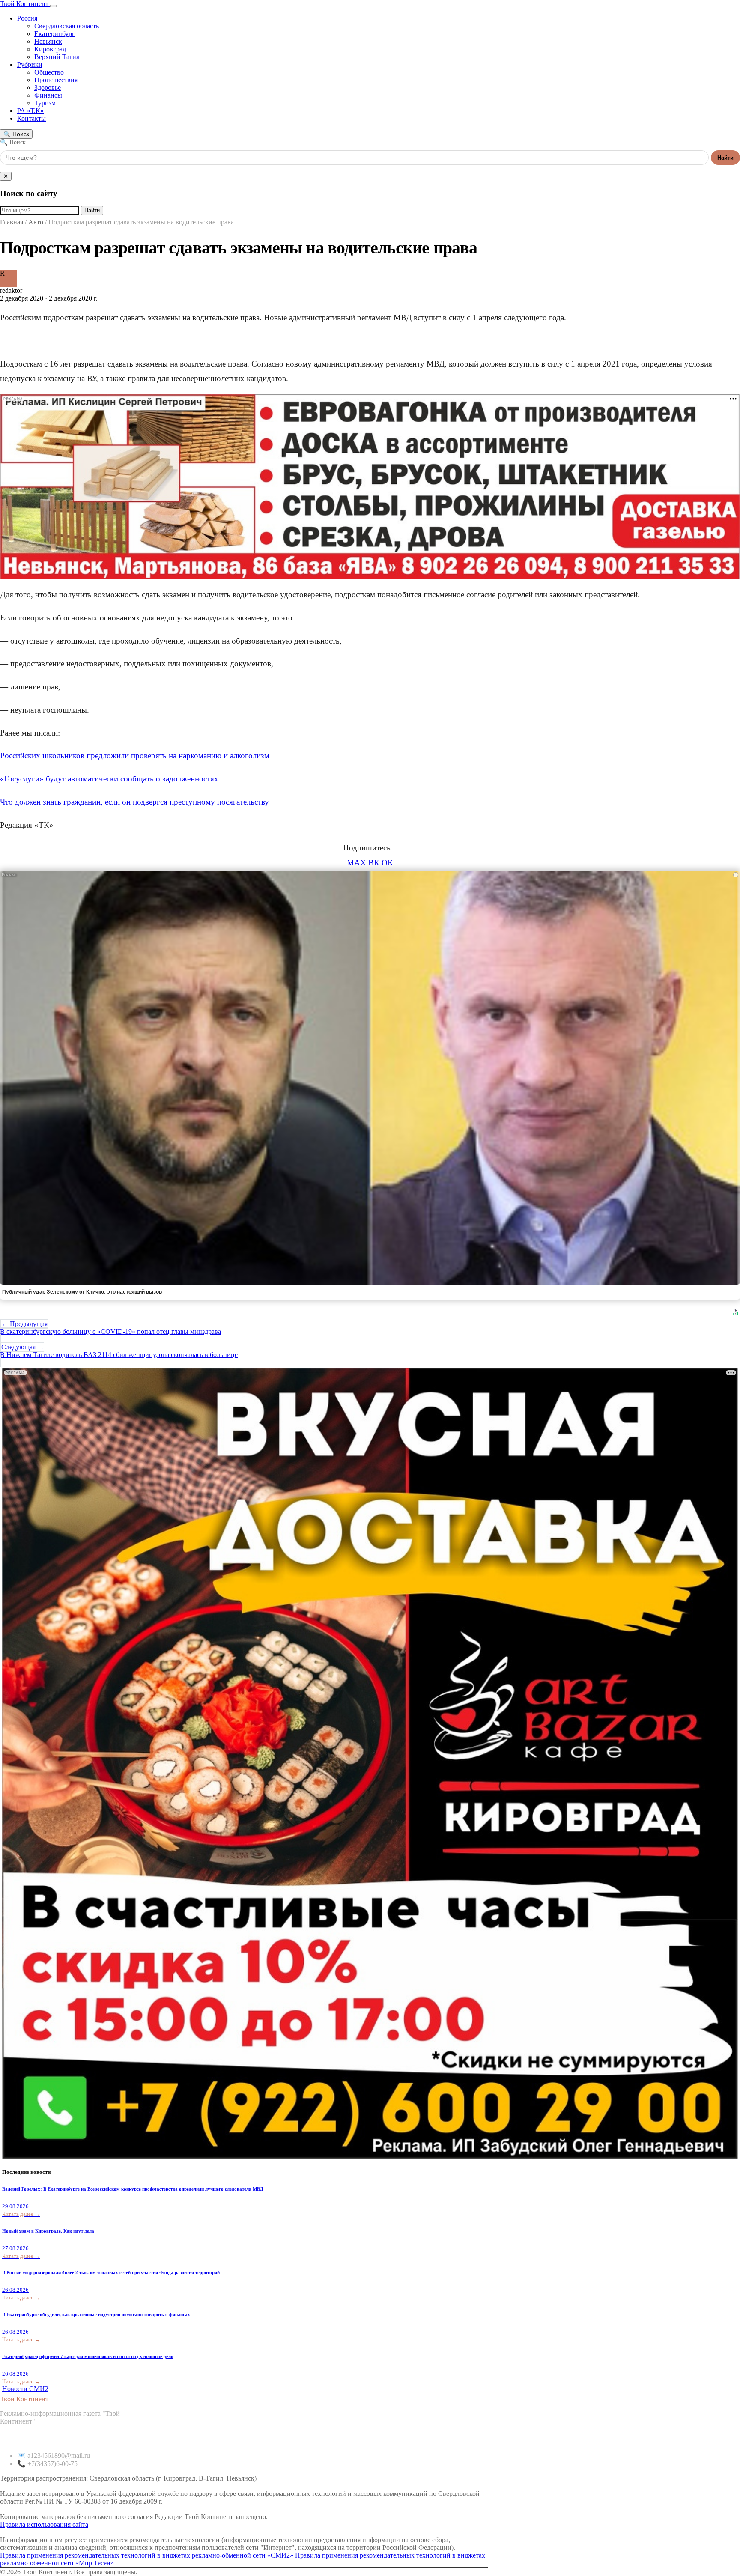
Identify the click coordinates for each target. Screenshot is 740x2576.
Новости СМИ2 (25, 2389)
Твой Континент (25, 4)
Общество (49, 72)
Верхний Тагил (57, 57)
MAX (357, 863)
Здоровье (48, 88)
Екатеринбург (55, 34)
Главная (12, 222)
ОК (387, 863)
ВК (374, 863)
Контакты (31, 118)
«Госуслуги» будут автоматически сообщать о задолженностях (109, 779)
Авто (37, 222)
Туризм (45, 103)
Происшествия (56, 80)
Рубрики (30, 64)
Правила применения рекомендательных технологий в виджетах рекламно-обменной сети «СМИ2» (147, 2555)
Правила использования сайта (44, 2524)
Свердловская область (67, 26)
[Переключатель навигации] (54, 6)
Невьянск (48, 41)
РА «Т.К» (30, 111)
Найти (725, 158)
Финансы (48, 95)
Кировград (50, 49)
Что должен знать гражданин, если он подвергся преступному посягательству (134, 802)
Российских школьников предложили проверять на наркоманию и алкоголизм (135, 756)
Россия (27, 18)
